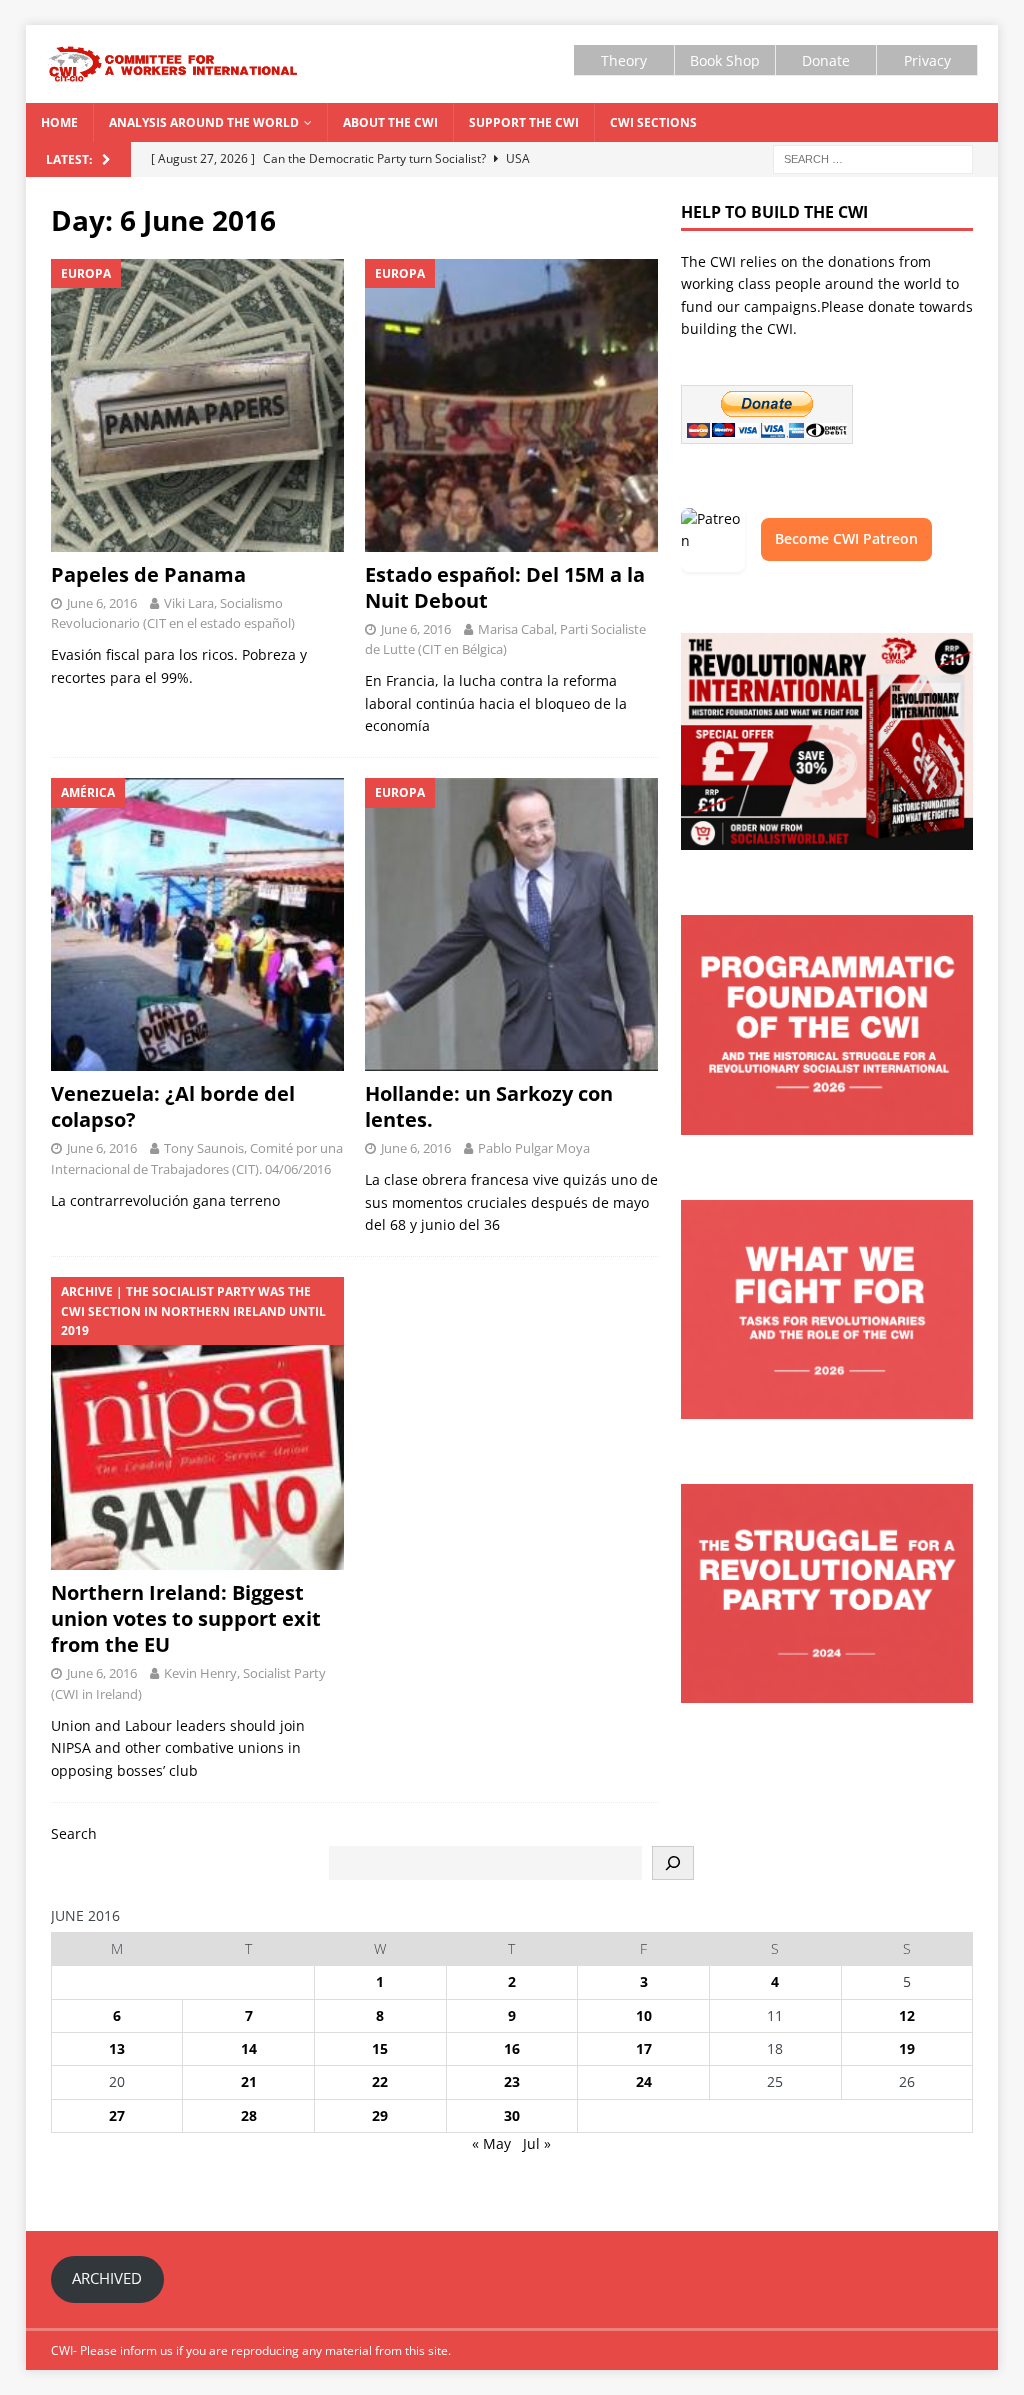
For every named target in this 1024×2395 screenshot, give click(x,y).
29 (380, 2115)
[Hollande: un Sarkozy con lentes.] (511, 924)
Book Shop (725, 60)
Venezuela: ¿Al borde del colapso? (173, 1106)
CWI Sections (653, 122)
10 (644, 2015)
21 (249, 2081)
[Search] (673, 1863)
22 (380, 2081)
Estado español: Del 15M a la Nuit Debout (505, 587)
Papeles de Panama (148, 574)
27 (117, 2115)
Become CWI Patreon (846, 538)
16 (512, 2048)
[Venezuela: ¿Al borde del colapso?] (197, 924)
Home (59, 122)
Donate (826, 60)
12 (907, 2015)
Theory (624, 60)
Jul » (537, 2143)
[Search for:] (873, 157)
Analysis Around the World (204, 122)
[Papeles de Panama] (197, 405)
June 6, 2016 (102, 603)
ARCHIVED (107, 2278)
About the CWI (390, 122)
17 (644, 2048)
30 (512, 2115)
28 (249, 2115)
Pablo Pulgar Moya (534, 1148)
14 (249, 2048)
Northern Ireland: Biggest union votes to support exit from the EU (186, 1618)
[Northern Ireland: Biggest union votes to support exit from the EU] (197, 1423)
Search (74, 1833)
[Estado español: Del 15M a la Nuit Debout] (511, 405)
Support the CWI (524, 122)
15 (380, 2048)
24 (644, 2081)
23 (512, 2081)
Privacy (927, 60)
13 (117, 2048)
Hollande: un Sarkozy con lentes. (489, 1106)
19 (907, 2048)
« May (491, 2143)
